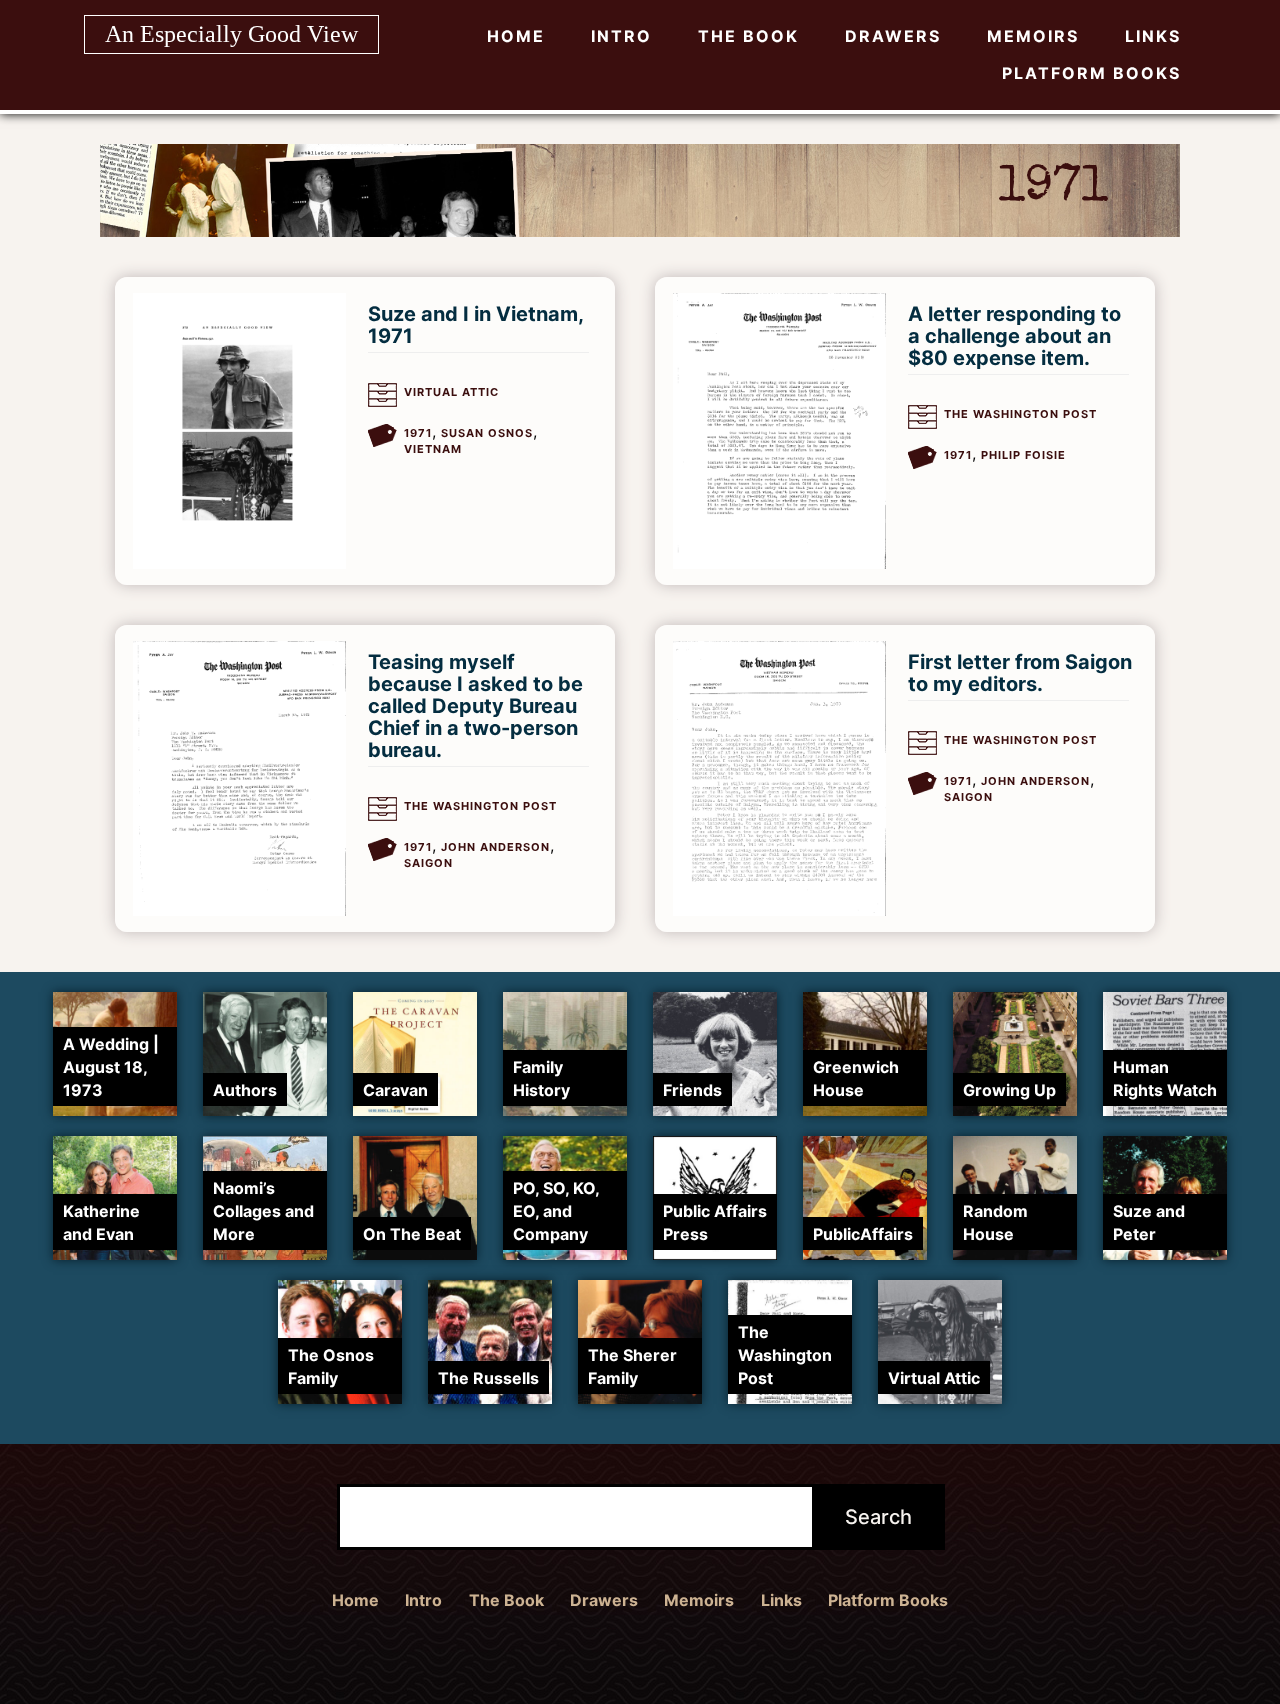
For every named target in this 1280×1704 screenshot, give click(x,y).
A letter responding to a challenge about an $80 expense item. (1014, 336)
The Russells (488, 1378)
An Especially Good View (231, 34)
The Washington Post (1020, 414)
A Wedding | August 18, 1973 (111, 1067)
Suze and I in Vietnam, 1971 (475, 325)
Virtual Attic (451, 392)
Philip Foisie (1023, 455)
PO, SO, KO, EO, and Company (556, 1211)
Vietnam (433, 449)
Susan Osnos (487, 433)
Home (516, 36)
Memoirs (1033, 36)
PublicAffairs (863, 1234)
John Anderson (495, 847)
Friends (692, 1090)
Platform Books (1091, 73)
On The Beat (412, 1234)
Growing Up (1009, 1090)
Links (1153, 36)
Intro (621, 36)
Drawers (893, 36)
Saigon (428, 863)
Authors (245, 1090)
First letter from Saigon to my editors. (1020, 673)
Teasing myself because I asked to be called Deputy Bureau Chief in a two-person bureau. (475, 706)
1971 (418, 433)
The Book (748, 36)
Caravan (395, 1090)
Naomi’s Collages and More (263, 1211)
